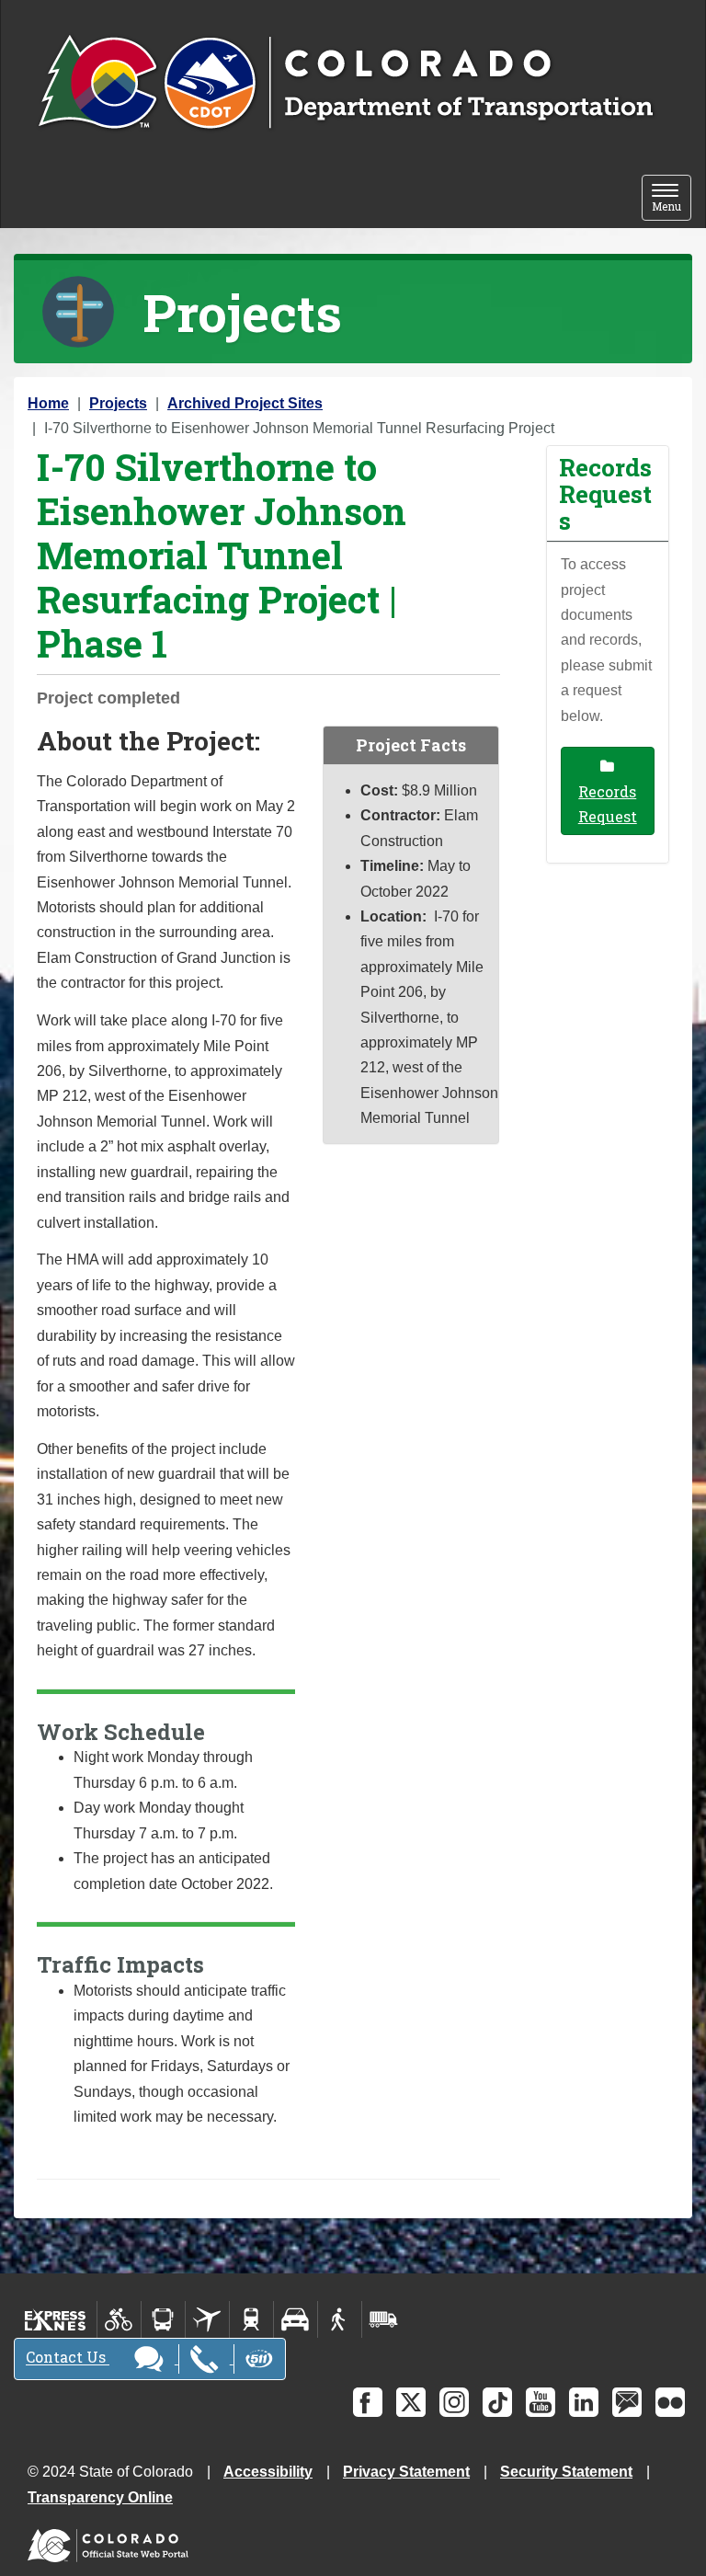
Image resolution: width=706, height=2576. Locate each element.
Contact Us (68, 2358)
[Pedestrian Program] (340, 2319)
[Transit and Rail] (163, 2319)
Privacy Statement (406, 2472)
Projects (118, 403)
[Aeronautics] (207, 2319)
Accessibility (268, 2472)
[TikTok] (497, 2402)
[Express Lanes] (56, 2319)
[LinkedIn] (584, 2402)
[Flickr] (670, 2402)
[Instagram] (454, 2402)
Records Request (608, 804)
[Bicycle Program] (119, 2319)
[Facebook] (368, 2402)
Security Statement (566, 2472)
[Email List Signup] (627, 2402)
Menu (672, 199)
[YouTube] (541, 2402)
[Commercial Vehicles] (383, 2319)
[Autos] (296, 2319)
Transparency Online (100, 2497)
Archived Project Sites (245, 403)
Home (48, 403)
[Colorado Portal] (112, 2542)
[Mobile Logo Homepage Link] (345, 84)
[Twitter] (411, 2402)
